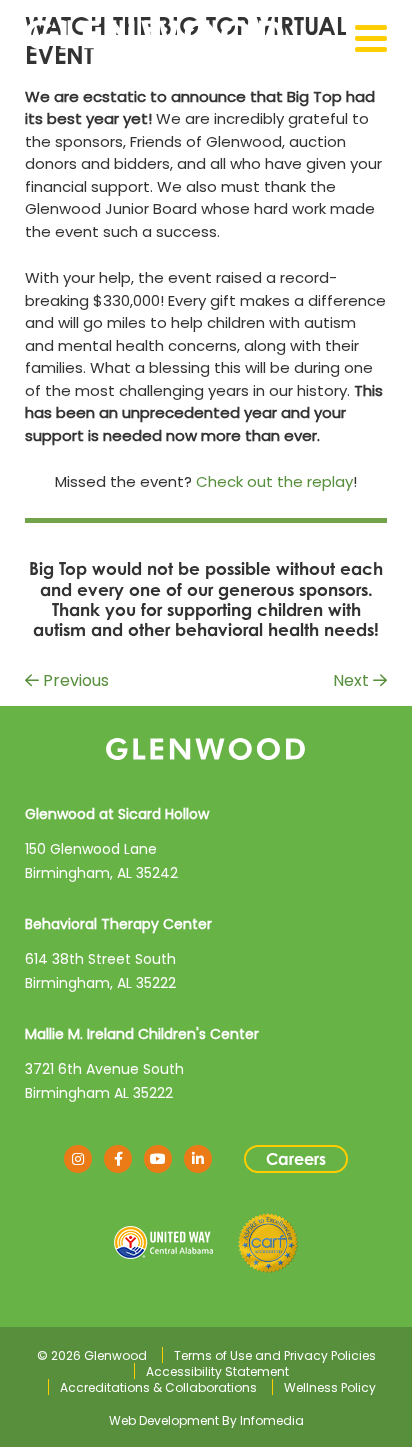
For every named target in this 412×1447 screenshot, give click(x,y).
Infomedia (272, 1420)
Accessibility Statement (217, 1371)
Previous (74, 680)
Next (353, 680)
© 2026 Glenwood (92, 1355)
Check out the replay (274, 481)
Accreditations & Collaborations (158, 1387)
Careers (296, 1159)
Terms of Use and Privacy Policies (275, 1355)
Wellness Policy (330, 1387)
